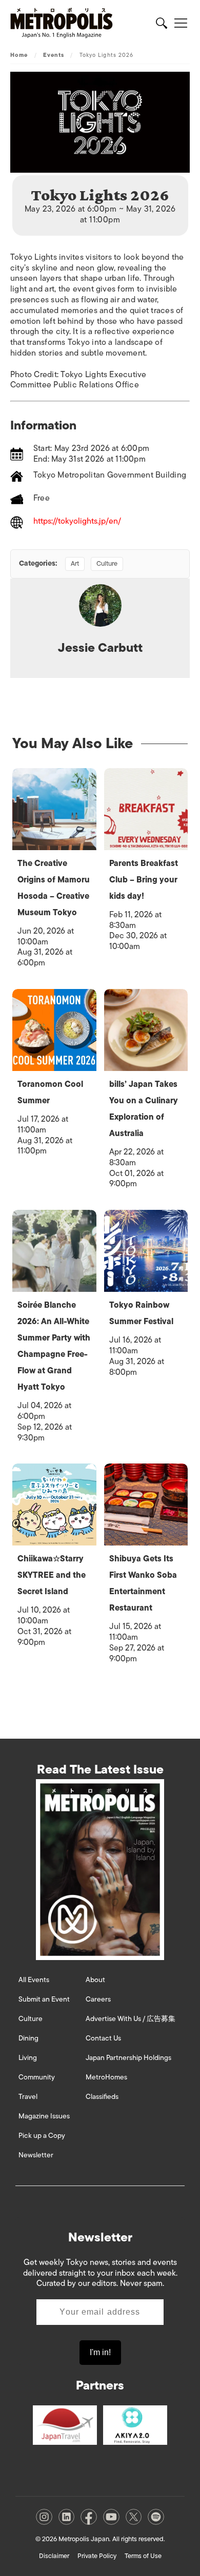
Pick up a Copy (42, 2136)
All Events (34, 1980)
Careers (98, 1999)
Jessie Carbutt (100, 647)
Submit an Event (44, 1999)
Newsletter (36, 2155)
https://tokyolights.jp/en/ (77, 522)
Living (28, 2058)
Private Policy (97, 2556)
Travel (28, 2097)
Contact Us (103, 2038)
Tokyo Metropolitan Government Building (110, 475)
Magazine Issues (44, 2116)
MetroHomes (106, 2077)
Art (75, 563)
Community (37, 2077)
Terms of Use (143, 2556)
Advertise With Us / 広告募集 (131, 2019)
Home (19, 55)
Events (54, 55)
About (95, 1980)
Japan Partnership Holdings (128, 2058)
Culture (107, 563)
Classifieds (102, 2097)
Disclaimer (54, 2556)
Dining (28, 2038)
